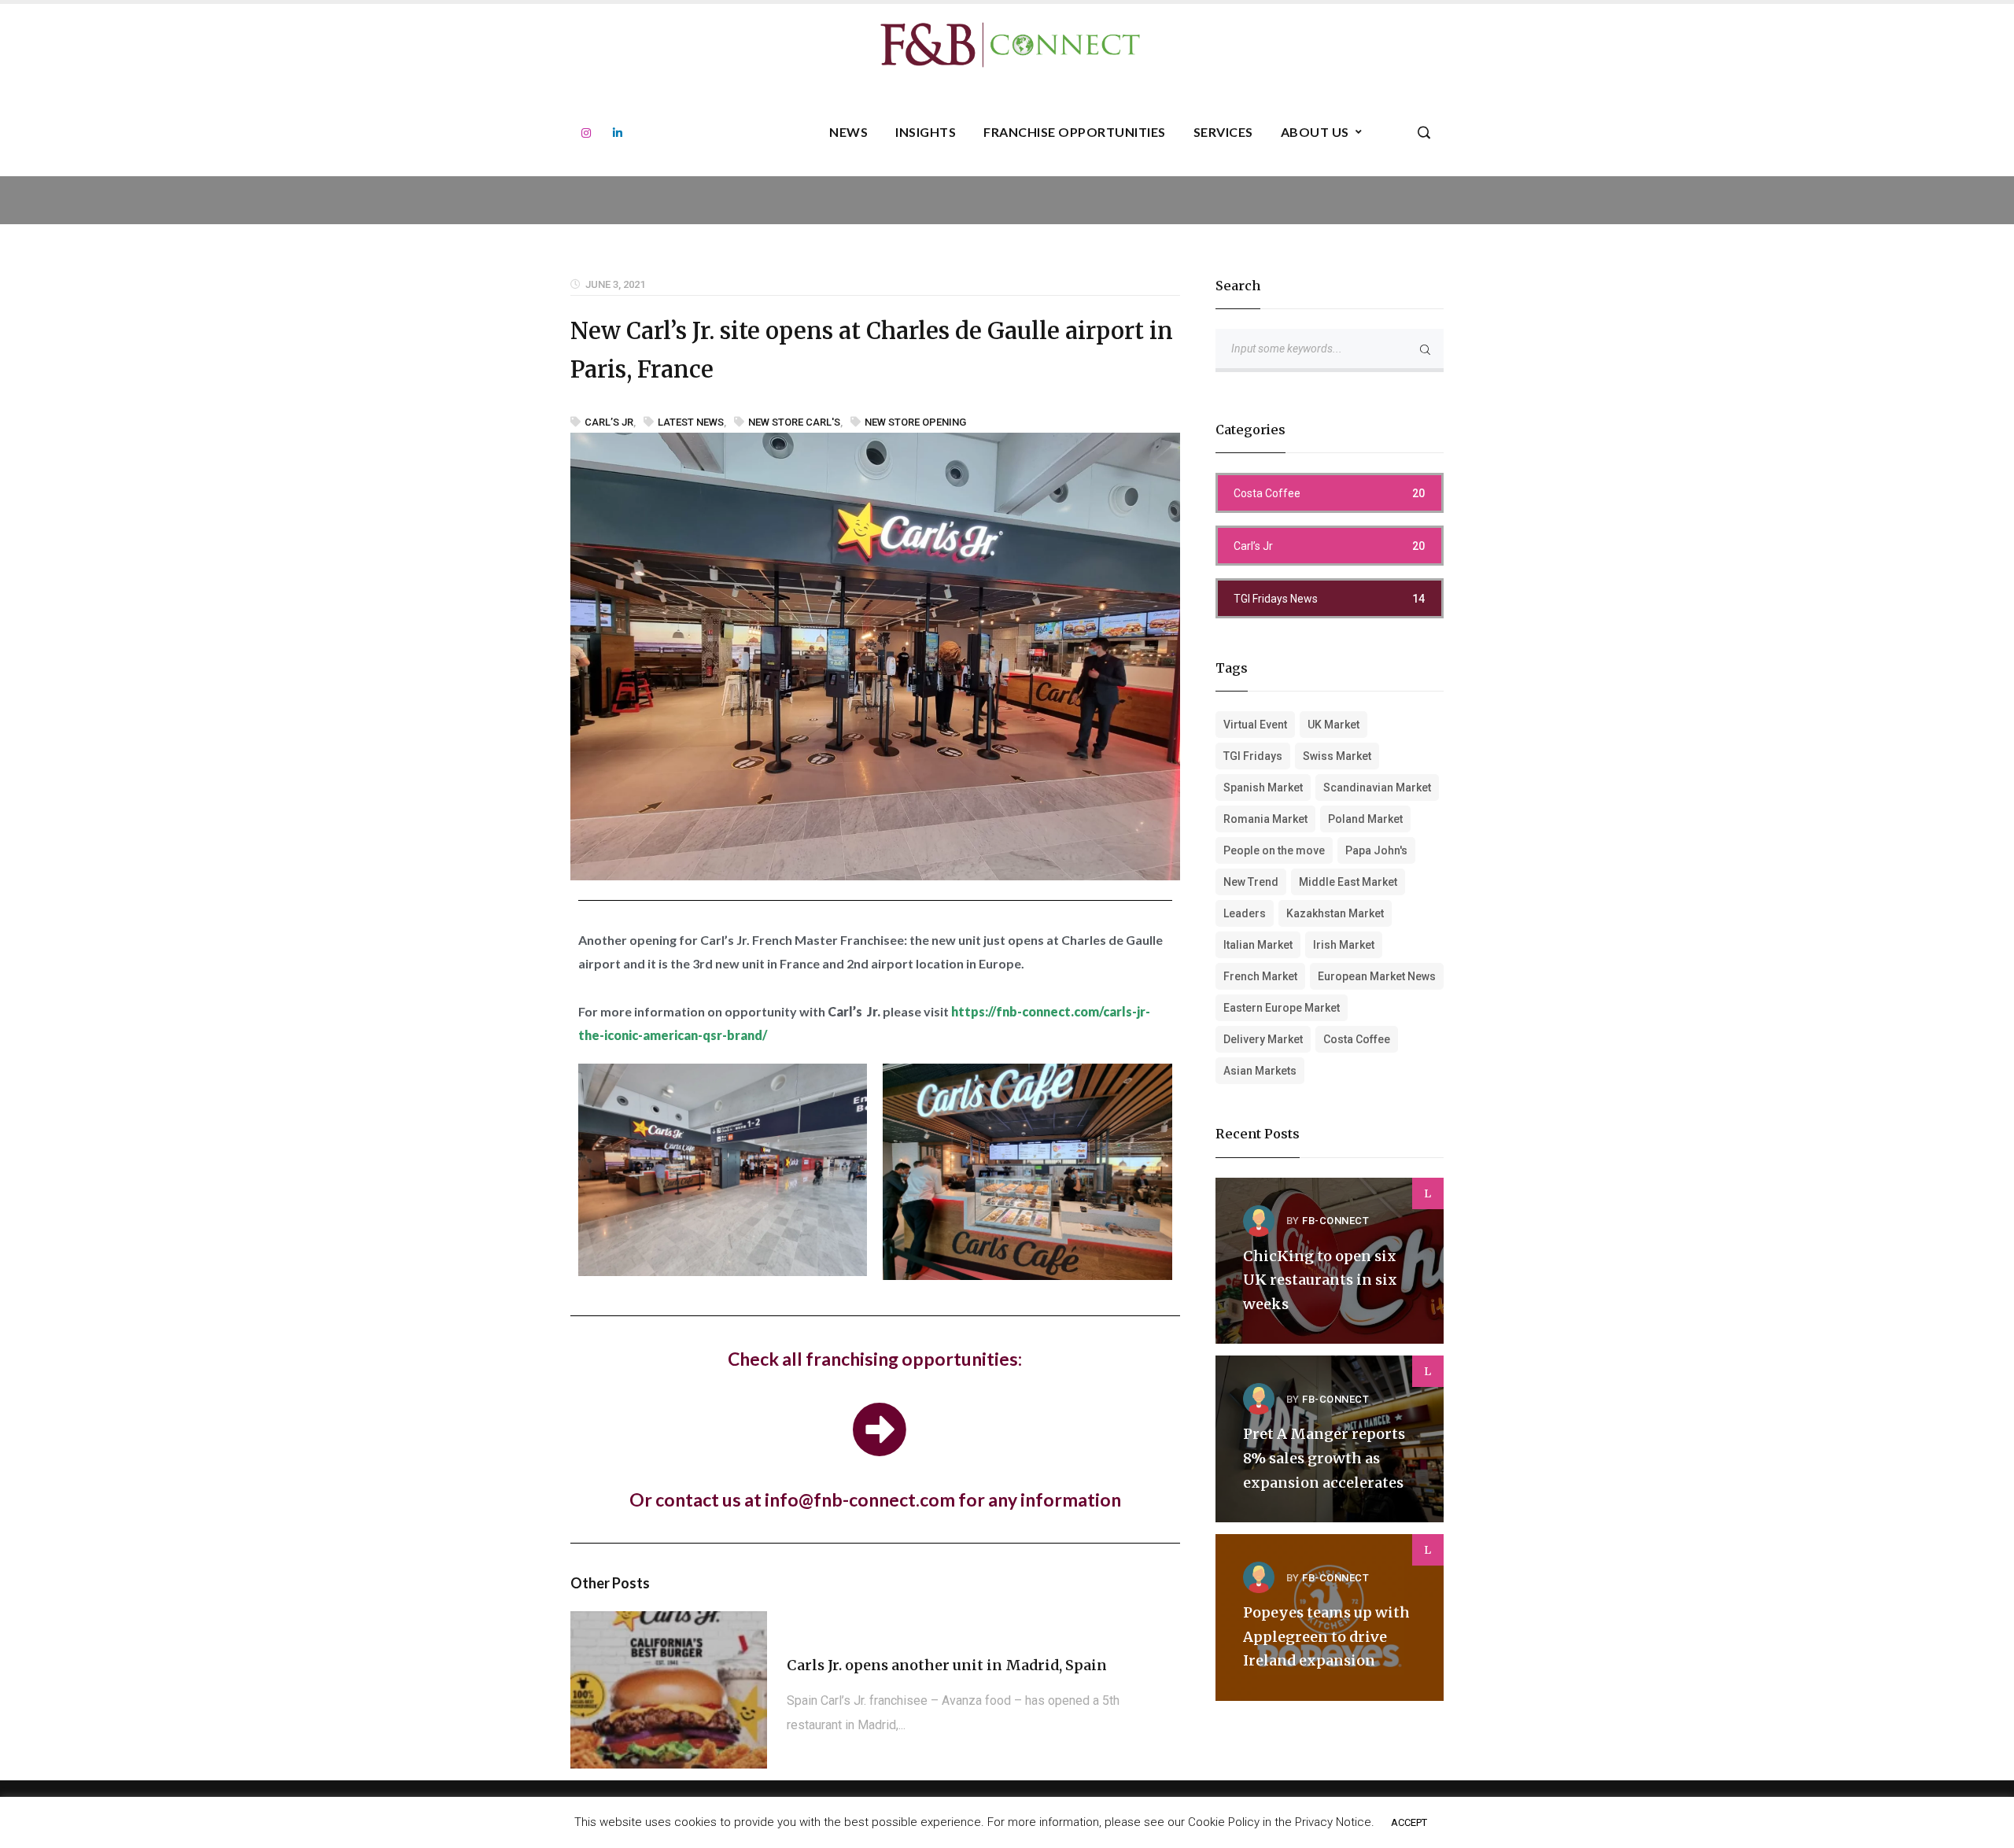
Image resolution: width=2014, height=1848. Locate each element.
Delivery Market (1263, 1039)
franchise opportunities (1075, 132)
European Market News (1377, 976)
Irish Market (1344, 945)
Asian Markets (1260, 1071)
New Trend (1251, 882)
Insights (926, 132)
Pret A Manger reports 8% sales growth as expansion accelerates (1324, 1458)
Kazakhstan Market (1335, 913)
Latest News (691, 422)
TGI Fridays (1253, 756)
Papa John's (1376, 850)
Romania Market (1265, 819)
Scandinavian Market (1377, 788)
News (848, 132)
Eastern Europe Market (1282, 1008)
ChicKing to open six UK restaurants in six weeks (1320, 1280)
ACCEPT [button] (1409, 1822)
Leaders (1245, 913)
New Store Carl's (794, 422)
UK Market (1333, 725)
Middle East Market (1348, 882)
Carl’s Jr (609, 422)
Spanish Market (1263, 788)
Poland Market (1365, 819)
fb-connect (1335, 1221)
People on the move (1274, 850)
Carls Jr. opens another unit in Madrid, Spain (947, 1665)
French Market (1260, 976)
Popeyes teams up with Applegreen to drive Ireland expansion (1326, 1636)
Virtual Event (1255, 725)
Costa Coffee (1357, 1039)
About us (1315, 132)
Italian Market (1258, 945)
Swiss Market (1337, 756)
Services (1223, 132)
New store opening (915, 422)
